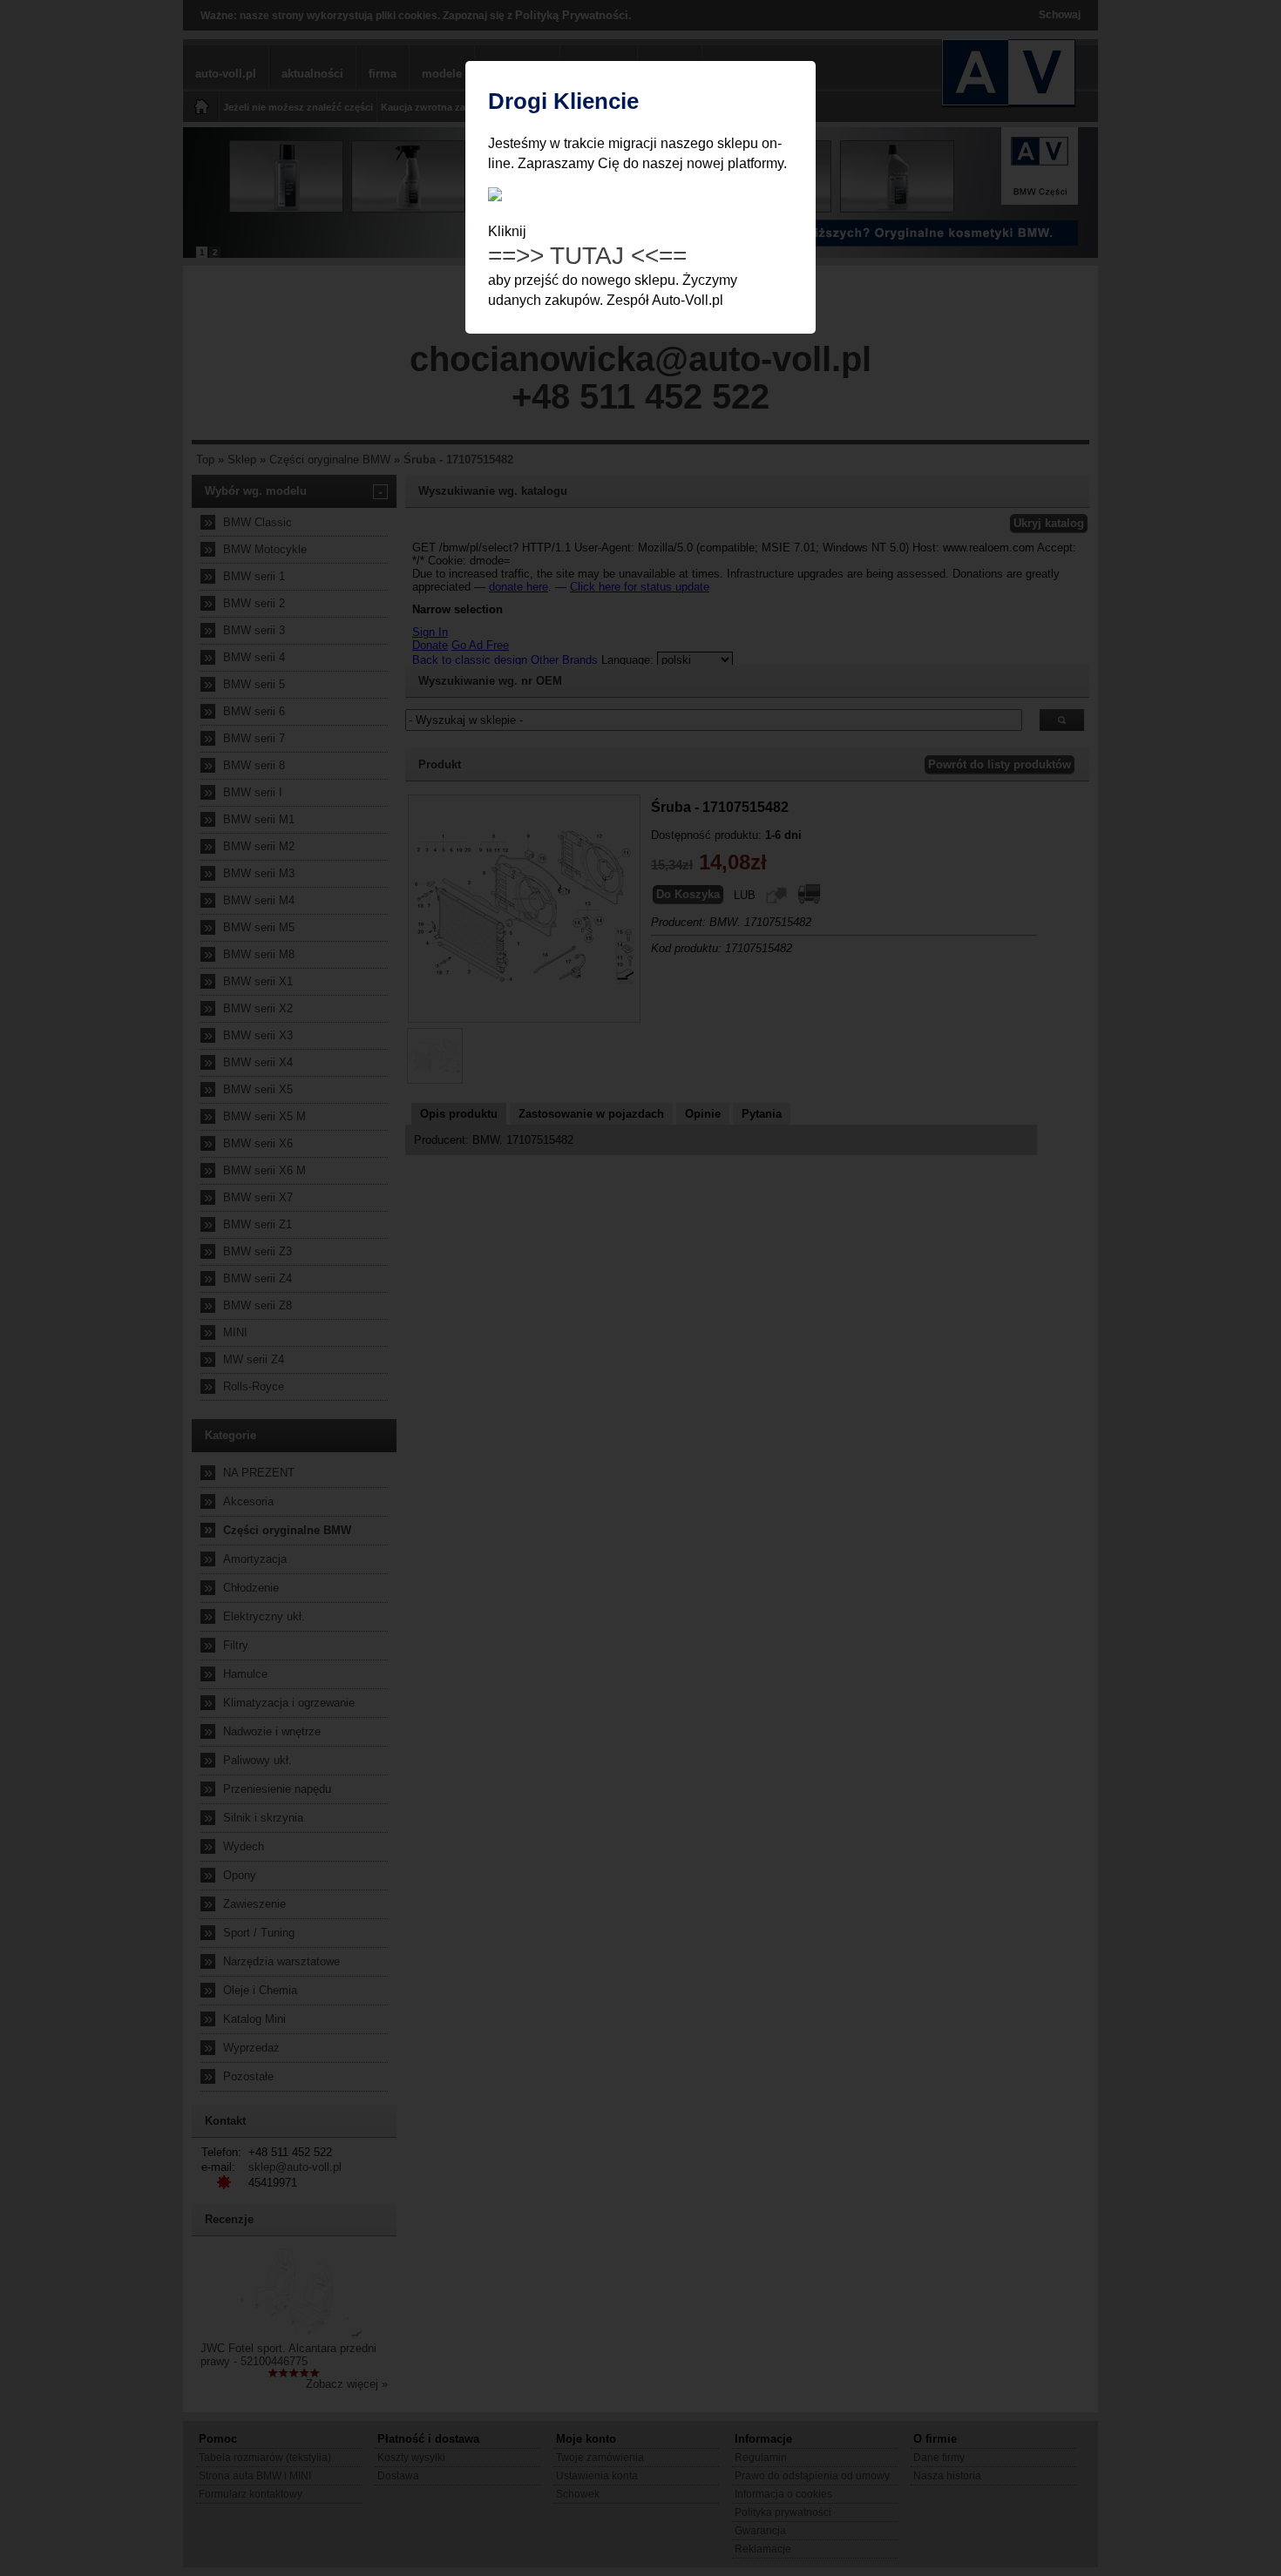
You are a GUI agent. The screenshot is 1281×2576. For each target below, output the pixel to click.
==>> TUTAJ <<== (587, 256)
